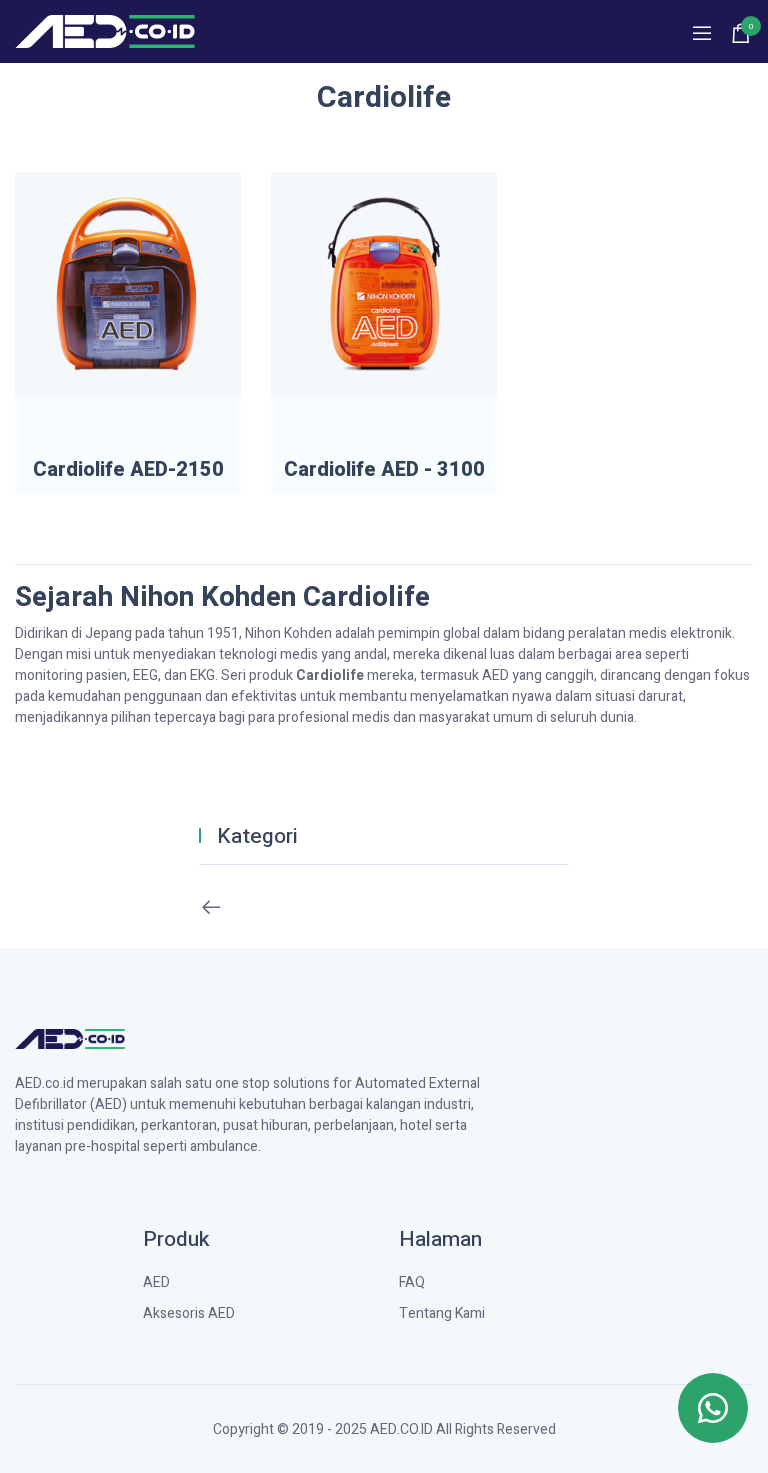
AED (156, 1282)
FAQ (412, 1282)
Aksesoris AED (189, 1313)
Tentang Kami (442, 1313)
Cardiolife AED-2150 (128, 470)
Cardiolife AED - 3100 (384, 470)
